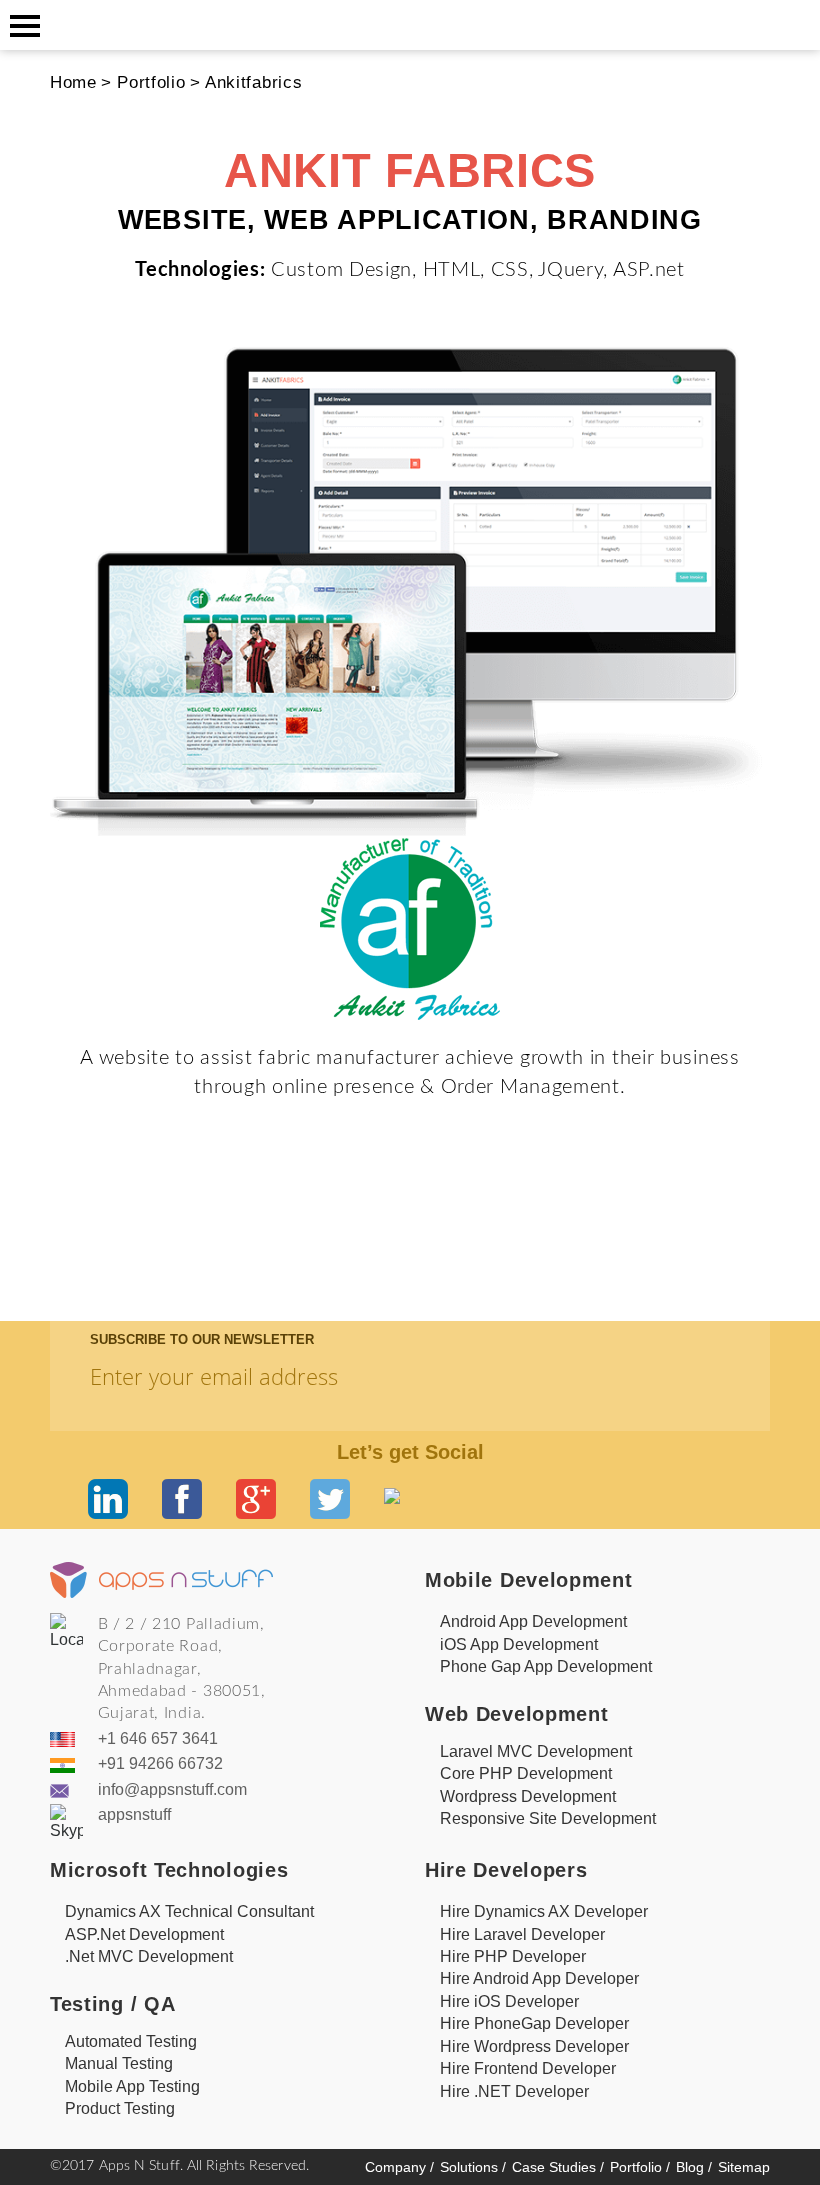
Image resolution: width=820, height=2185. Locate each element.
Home (73, 82)
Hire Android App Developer (539, 1978)
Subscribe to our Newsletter (202, 1340)
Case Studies (558, 2167)
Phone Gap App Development (546, 1666)
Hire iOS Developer (509, 2001)
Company (399, 2167)
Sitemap (744, 2167)
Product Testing (120, 2108)
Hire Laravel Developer (522, 1934)
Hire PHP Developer (513, 1956)
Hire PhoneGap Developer (534, 2023)
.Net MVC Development (149, 1956)
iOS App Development (519, 1644)
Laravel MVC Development (536, 1751)
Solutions (473, 2167)
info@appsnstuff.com (172, 1789)
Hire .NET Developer (514, 2091)
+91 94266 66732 (160, 1763)
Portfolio (151, 82)
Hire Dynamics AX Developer (544, 1911)
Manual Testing (119, 2063)
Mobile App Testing (132, 2086)
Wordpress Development (528, 1796)
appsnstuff (134, 1814)
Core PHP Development (526, 1773)
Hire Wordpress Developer (534, 2046)
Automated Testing (131, 2041)
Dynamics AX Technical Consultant (189, 1911)
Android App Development (533, 1621)
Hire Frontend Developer (528, 2068)
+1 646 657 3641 (158, 1738)
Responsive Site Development (548, 1818)
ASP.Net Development (144, 1934)
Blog (694, 2167)
